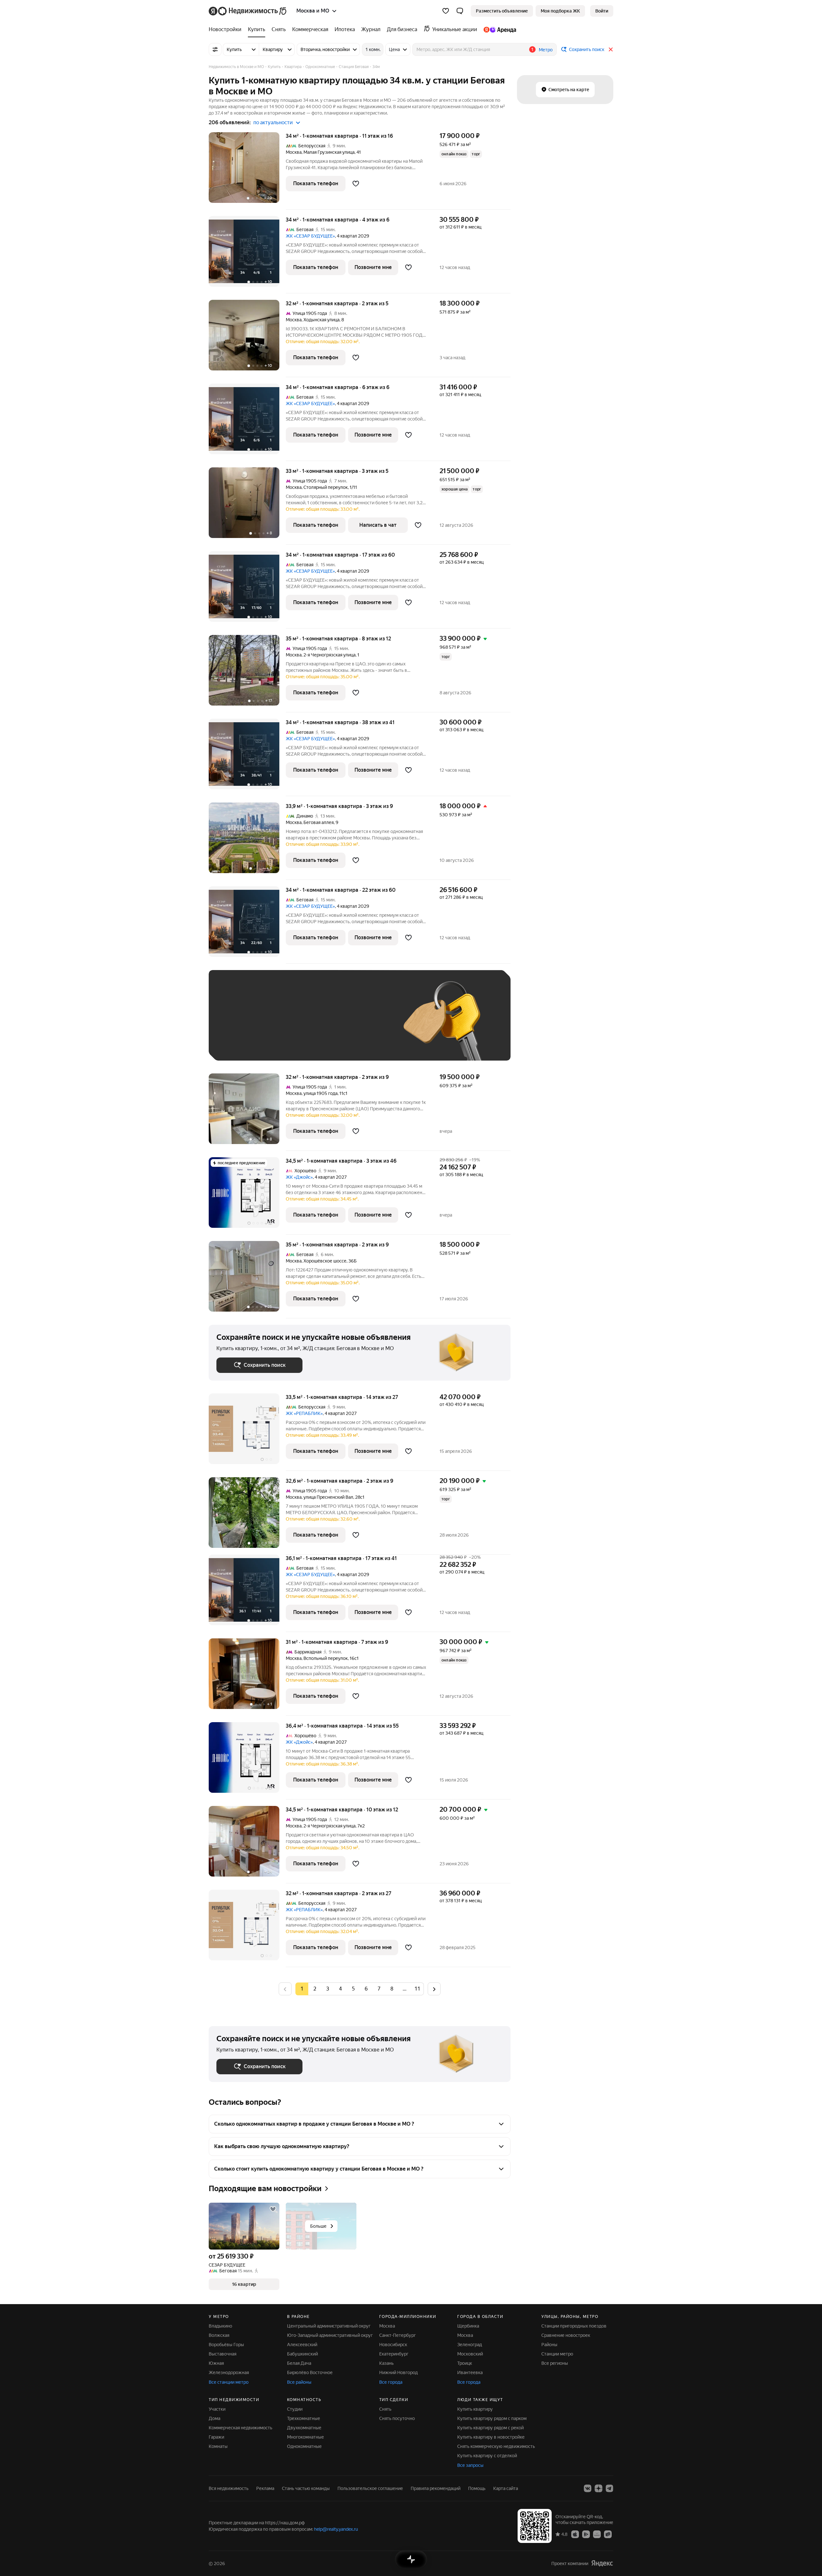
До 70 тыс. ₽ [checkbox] (322, 1025)
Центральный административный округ (329, 2326)
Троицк (465, 2363)
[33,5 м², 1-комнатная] (247, 1432)
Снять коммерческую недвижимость (496, 2446)
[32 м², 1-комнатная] (247, 1928)
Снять (385, 2409)
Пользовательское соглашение (370, 2488)
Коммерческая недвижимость (240, 2428)
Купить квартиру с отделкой (487, 2456)
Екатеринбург (394, 2354)
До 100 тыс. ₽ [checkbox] (365, 1025)
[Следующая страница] (434, 1989)
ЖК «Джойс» (299, 1177)
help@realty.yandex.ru (336, 2529)
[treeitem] (227, 30)
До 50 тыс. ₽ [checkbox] (279, 1025)
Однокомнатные (304, 2446)
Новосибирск (393, 2345)
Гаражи (216, 2437)
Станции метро (557, 2354)
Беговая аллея (319, 822)
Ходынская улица (321, 320)
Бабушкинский (302, 2354)
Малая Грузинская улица (329, 152)
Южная (216, 2363)
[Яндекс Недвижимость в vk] (588, 2488)
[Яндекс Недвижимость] (248, 11)
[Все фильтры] (215, 49)
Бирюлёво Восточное (310, 2372)
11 (417, 1989)
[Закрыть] (611, 49)
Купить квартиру (475, 2409)
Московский (470, 2354)
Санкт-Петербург (398, 2335)
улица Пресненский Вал (328, 1497)
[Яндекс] (602, 2563)
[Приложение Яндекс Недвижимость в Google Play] (586, 2534)
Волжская (219, 2335)
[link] (602, 11)
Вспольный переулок (326, 1658)
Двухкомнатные (304, 2428)
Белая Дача (299, 2363)
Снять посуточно (397, 2418)
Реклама (265, 2488)
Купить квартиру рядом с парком (492, 2418)
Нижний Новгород (398, 2372)
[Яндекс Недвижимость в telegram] (609, 2488)
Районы (549, 2345)
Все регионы (555, 2363)
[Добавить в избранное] (356, 184)
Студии (295, 2409)
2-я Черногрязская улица (329, 655)
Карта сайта (506, 2488)
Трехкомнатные (304, 2418)
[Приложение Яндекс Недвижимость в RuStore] (608, 2534)
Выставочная (223, 2354)
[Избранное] (446, 11)
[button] (460, 11)
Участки (217, 2409)
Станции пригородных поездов (574, 2326)
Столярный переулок (326, 487)
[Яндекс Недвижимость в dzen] (599, 2488)
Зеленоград (470, 2345)
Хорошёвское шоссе (325, 1261)
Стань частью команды (306, 2488)
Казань (386, 2363)
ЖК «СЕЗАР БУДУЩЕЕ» (310, 236)
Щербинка (468, 2326)
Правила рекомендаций (436, 2488)
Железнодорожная (229, 2372)
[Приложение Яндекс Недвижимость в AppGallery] (597, 2534)
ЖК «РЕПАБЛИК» (304, 1413)
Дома (214, 2418)
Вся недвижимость (229, 2488)
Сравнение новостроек (566, 2335)
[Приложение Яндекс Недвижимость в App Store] (575, 2534)
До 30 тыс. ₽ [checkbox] (237, 1025)
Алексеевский (302, 2345)
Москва (294, 152)
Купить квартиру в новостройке (491, 2437)
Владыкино (220, 2326)
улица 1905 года (320, 1093)
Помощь (477, 2488)
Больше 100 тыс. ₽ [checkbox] (244, 1043)
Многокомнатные (306, 2437)
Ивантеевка (470, 2372)
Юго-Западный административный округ (330, 2335)
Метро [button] (546, 50)
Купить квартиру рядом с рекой (490, 2428)
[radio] (315, 1989)
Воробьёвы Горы (226, 2345)
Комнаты (218, 2446)
